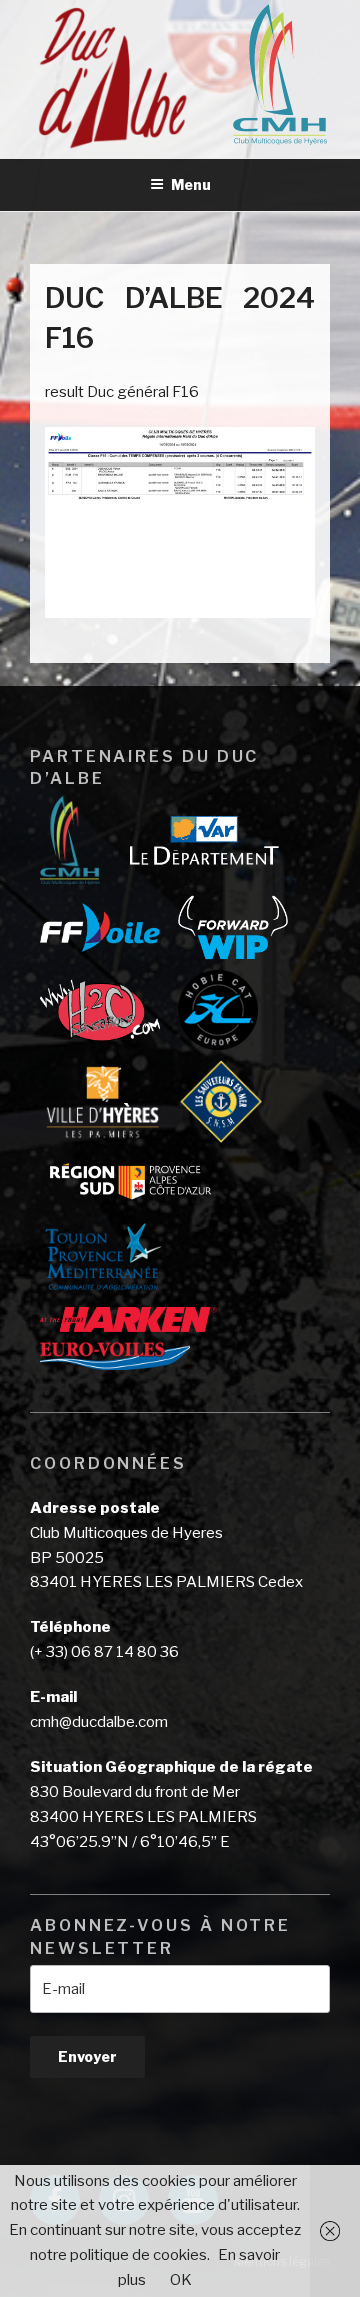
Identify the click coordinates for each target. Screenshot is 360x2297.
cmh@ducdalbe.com (99, 1722)
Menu (191, 184)
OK (181, 2280)
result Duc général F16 (122, 392)
